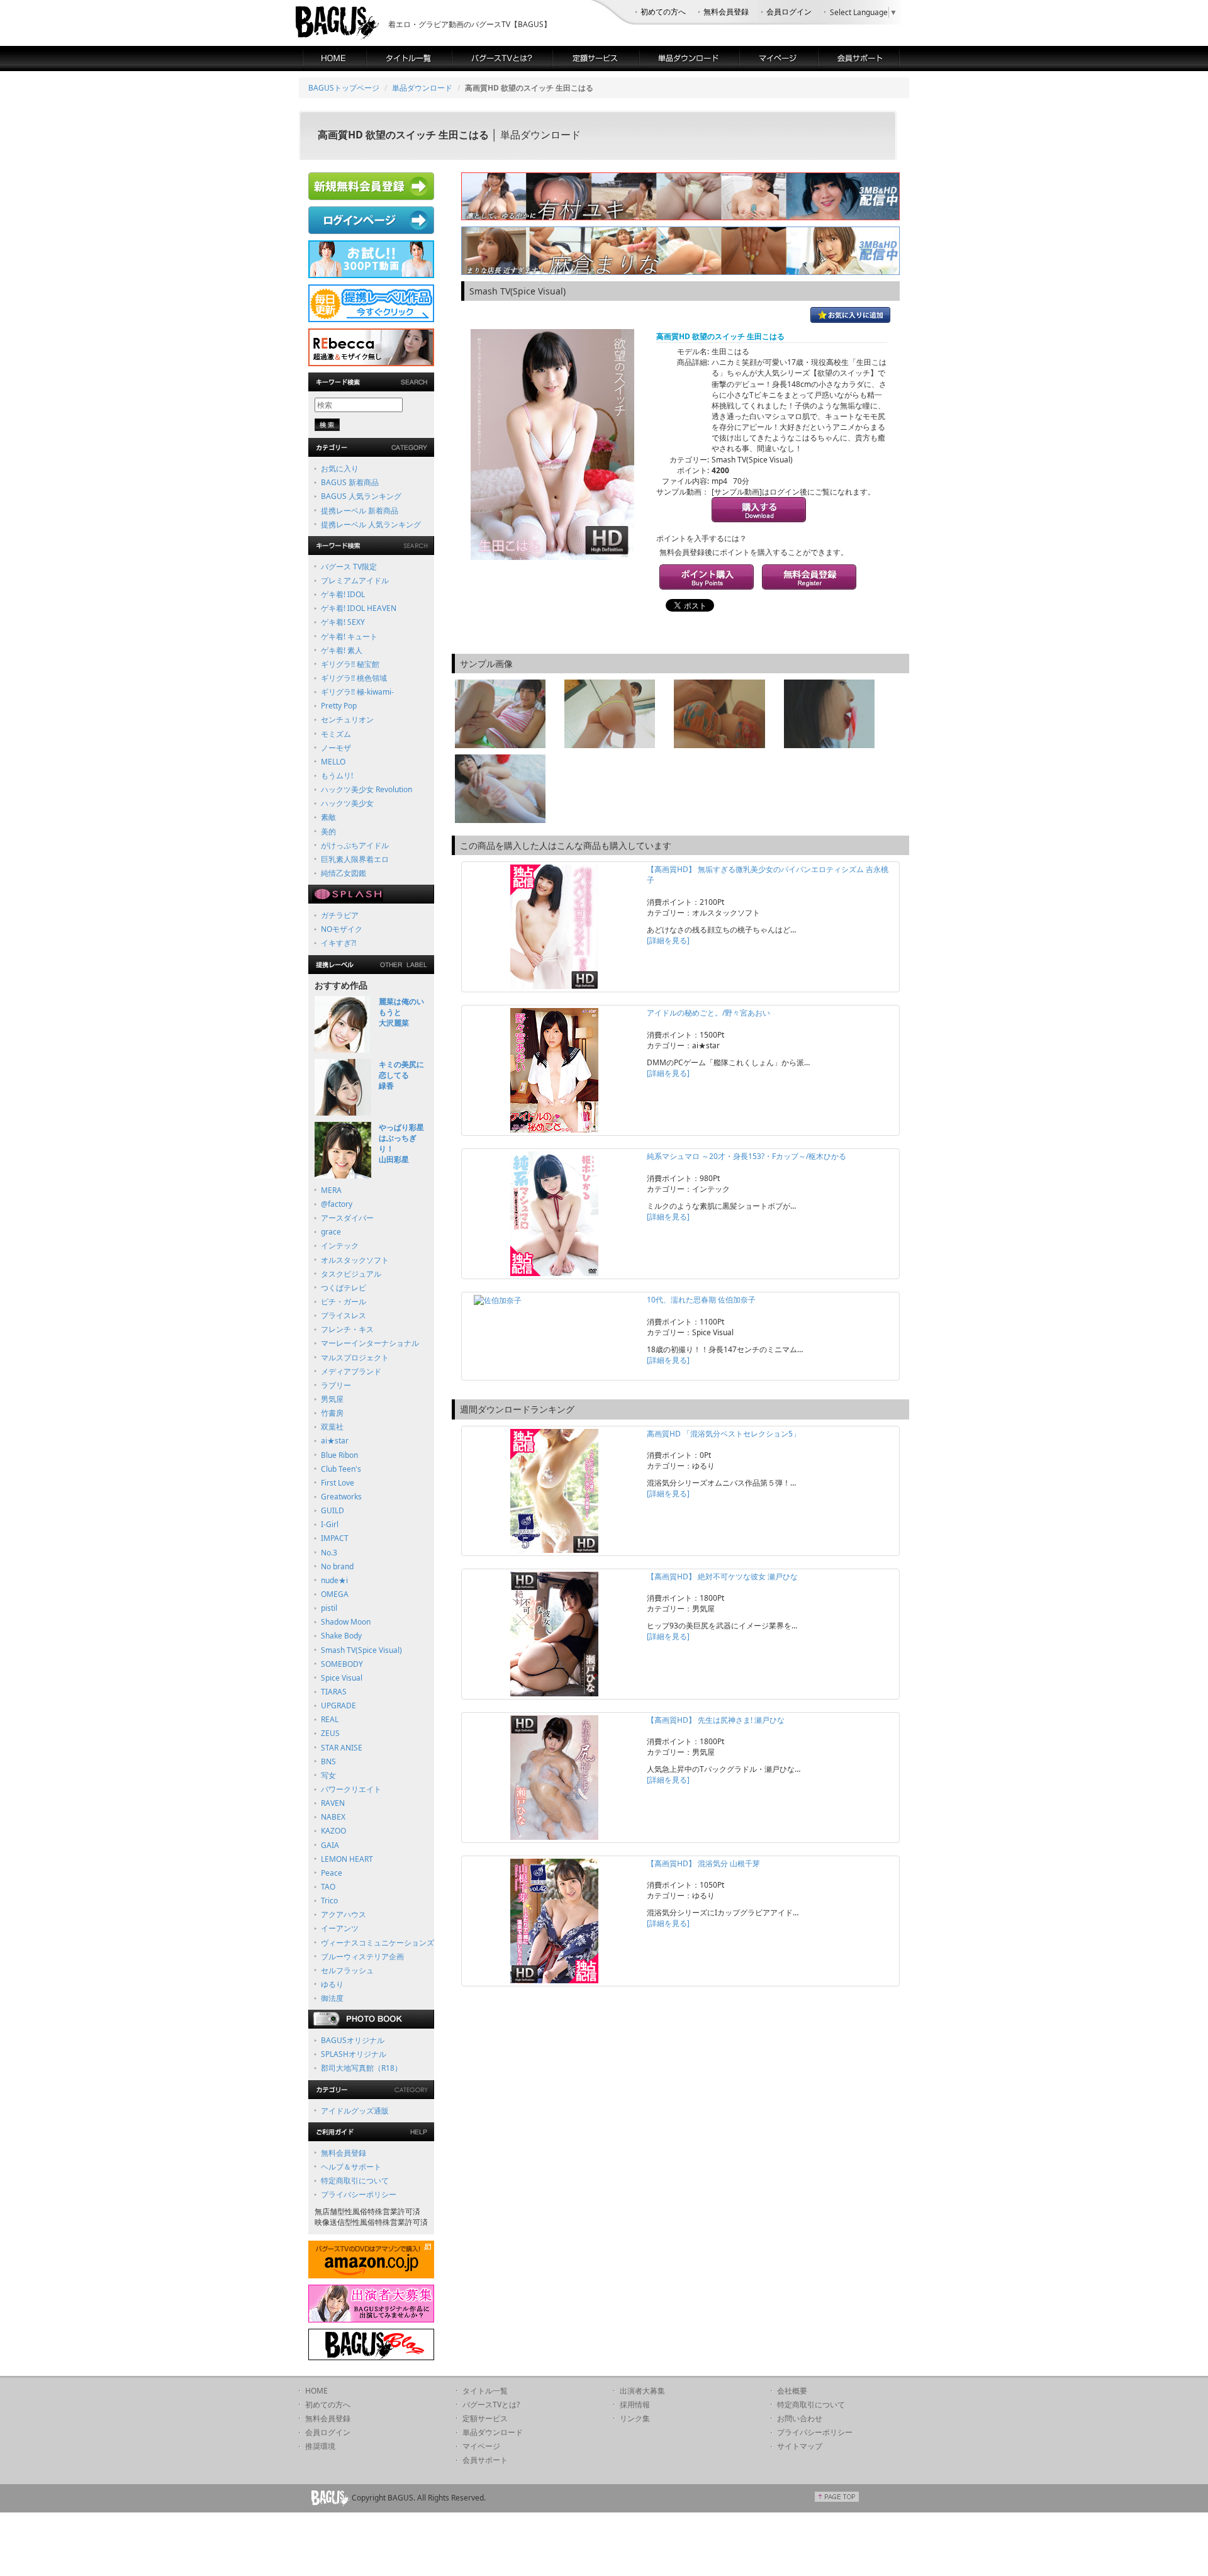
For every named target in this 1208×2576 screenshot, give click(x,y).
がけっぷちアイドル (355, 845)
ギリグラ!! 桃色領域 (354, 678)
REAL (330, 1719)
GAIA (330, 1845)
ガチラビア (340, 915)
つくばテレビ (344, 1288)
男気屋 (332, 1399)
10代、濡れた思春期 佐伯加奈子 (701, 1300)
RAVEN (333, 1803)
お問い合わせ (800, 2418)
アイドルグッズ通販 (355, 2111)
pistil (329, 1608)
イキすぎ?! (338, 943)
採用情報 (635, 2405)
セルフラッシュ (347, 1970)
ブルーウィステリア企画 (362, 1957)
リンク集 (635, 2418)
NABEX (333, 1817)
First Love (338, 1483)
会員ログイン (789, 12)
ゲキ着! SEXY (343, 622)
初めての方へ (663, 12)
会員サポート (485, 2460)
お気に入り (340, 468)
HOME (316, 2391)
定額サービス (485, 2418)
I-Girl (330, 1524)
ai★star (335, 1441)
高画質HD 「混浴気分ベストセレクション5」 (724, 1434)
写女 (328, 1775)
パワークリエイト (351, 1789)
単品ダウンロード (422, 88)
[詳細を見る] (668, 940)
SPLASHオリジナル (354, 2054)
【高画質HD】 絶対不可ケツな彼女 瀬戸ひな (722, 1576)
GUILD (333, 1510)
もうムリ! (337, 776)
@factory (337, 1204)
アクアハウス (344, 1914)
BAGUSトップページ (344, 88)
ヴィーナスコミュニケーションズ (377, 1943)
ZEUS (330, 1733)
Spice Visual (342, 1678)
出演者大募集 (642, 2391)
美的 (328, 832)
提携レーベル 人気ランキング (371, 524)
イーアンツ (340, 1928)
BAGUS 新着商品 (350, 482)
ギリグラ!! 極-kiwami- (357, 692)
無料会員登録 (726, 12)
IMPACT (335, 1538)
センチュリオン (347, 720)
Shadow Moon (346, 1622)
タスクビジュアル (351, 1274)
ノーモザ (336, 748)
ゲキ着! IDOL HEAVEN (359, 608)
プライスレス (344, 1315)
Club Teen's (341, 1469)
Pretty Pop (339, 706)
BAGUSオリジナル (353, 2040)
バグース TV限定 (349, 567)
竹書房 (332, 1413)
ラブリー (336, 1385)
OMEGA (335, 1594)
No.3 (329, 1553)
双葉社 (332, 1427)
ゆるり (332, 1984)
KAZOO (333, 1831)
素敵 (328, 817)
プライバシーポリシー (359, 2194)
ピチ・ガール (344, 1302)
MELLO (333, 762)
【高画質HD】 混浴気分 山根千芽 (703, 1863)
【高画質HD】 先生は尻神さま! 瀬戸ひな (716, 1720)
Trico (329, 1901)
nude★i (334, 1580)
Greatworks (341, 1497)
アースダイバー (347, 1218)
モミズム (336, 734)
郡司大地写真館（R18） (361, 2068)
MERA (331, 1190)
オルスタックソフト (355, 1260)
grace (331, 1232)
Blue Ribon (339, 1455)
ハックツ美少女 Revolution (366, 789)
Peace (332, 1873)
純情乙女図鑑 (344, 873)
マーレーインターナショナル (370, 1343)
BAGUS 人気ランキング (361, 496)
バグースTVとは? (491, 2405)
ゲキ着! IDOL (343, 594)
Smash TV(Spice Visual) (361, 1650)
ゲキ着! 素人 (342, 650)
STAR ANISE (342, 1748)
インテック (340, 1246)
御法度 (332, 1998)
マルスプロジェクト (355, 1358)
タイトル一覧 (485, 2391)
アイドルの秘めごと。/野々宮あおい (708, 1013)
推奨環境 (320, 2446)
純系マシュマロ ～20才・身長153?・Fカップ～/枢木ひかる (747, 1156)
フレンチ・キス (347, 1329)
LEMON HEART (347, 1859)
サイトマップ (800, 2446)
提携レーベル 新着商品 (360, 511)
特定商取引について (355, 2181)
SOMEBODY (342, 1664)
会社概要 (792, 2391)
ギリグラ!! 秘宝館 (350, 664)
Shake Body (341, 1636)
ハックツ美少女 (347, 803)
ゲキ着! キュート (349, 636)
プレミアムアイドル (355, 580)
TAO (328, 1887)
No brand (337, 1566)
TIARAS (334, 1692)
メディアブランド (351, 1371)
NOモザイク (342, 929)
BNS (328, 1761)
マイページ (481, 2446)
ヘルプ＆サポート (351, 2167)
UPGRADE (338, 1705)
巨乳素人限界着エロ (355, 859)
